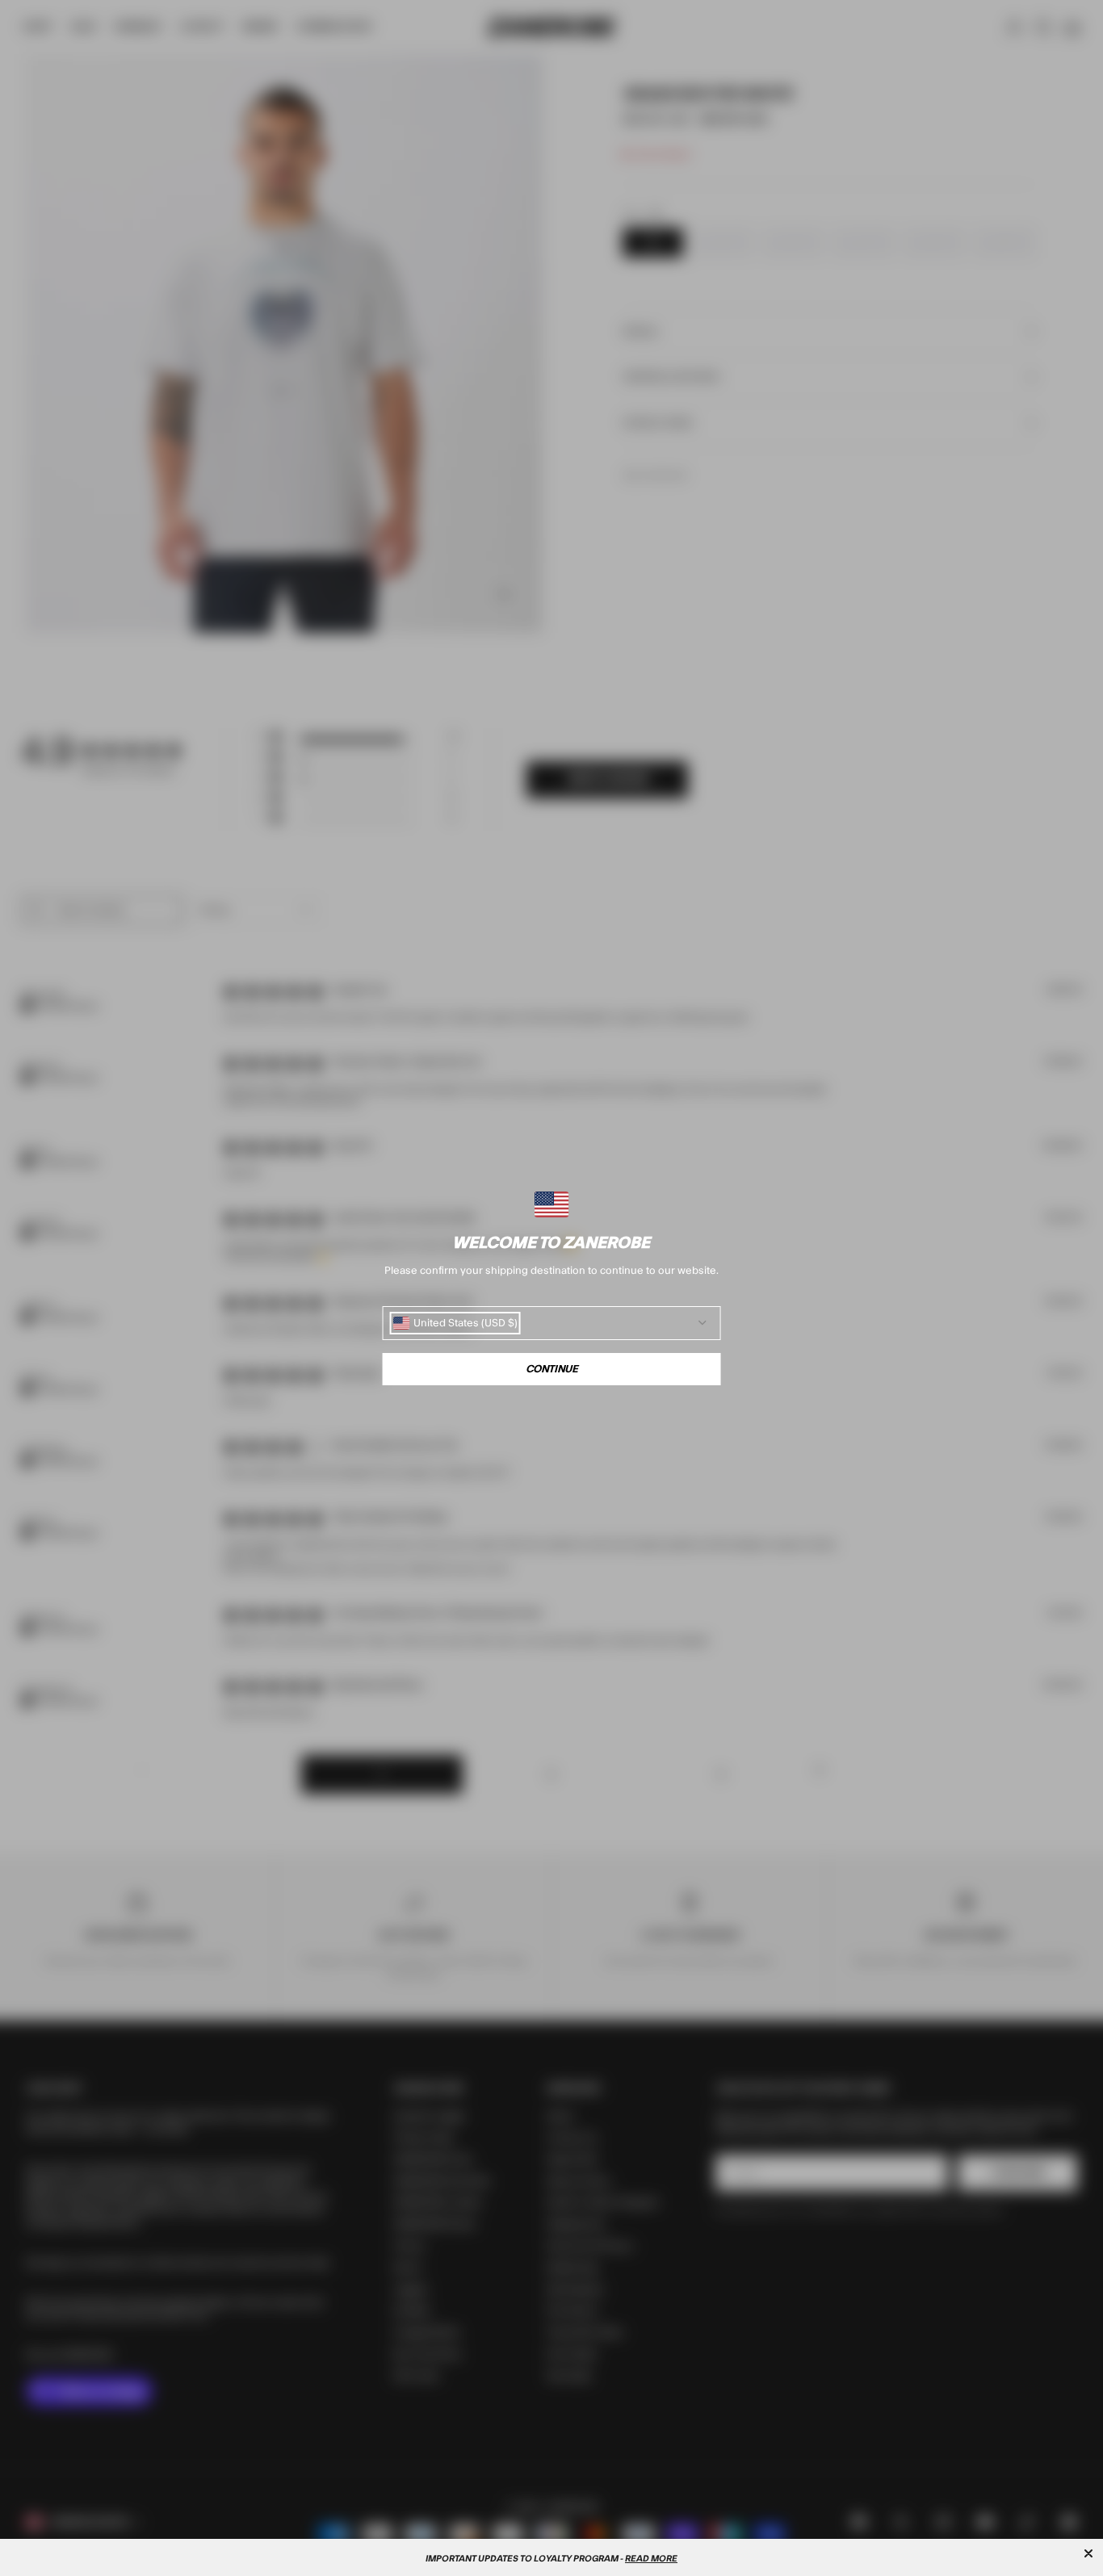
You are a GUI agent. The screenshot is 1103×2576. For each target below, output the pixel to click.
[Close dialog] (1088, 2553)
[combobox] (455, 1323)
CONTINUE (552, 1369)
